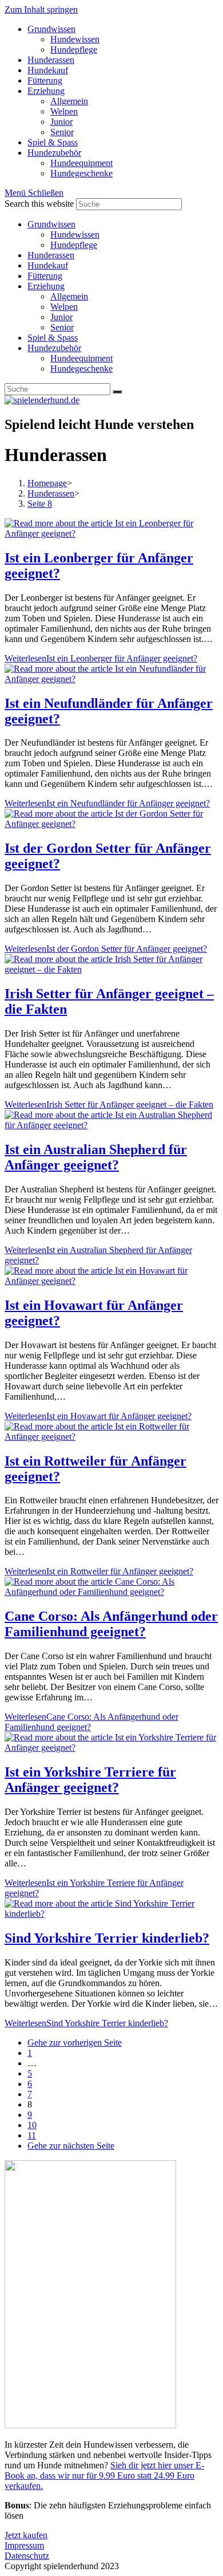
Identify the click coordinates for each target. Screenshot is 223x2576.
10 (32, 2125)
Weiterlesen (101, 658)
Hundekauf (48, 265)
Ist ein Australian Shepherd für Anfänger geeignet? (96, 1157)
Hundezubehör (54, 348)
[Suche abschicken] (117, 392)
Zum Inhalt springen (41, 9)
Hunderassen (51, 255)
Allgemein (69, 296)
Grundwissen (51, 224)
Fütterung (45, 276)
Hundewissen (75, 235)
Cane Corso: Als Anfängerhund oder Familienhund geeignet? (111, 1624)
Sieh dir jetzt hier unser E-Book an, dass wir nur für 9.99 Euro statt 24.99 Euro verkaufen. (104, 2475)
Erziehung (46, 286)
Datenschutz (27, 2556)
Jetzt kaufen (26, 2535)
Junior (61, 317)
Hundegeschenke (81, 369)
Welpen (64, 307)
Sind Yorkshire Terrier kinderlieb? (107, 1938)
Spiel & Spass (53, 338)
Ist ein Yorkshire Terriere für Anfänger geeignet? (90, 1780)
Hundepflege (74, 245)
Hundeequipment (81, 358)
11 (32, 2135)
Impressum (24, 2545)
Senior (62, 327)
